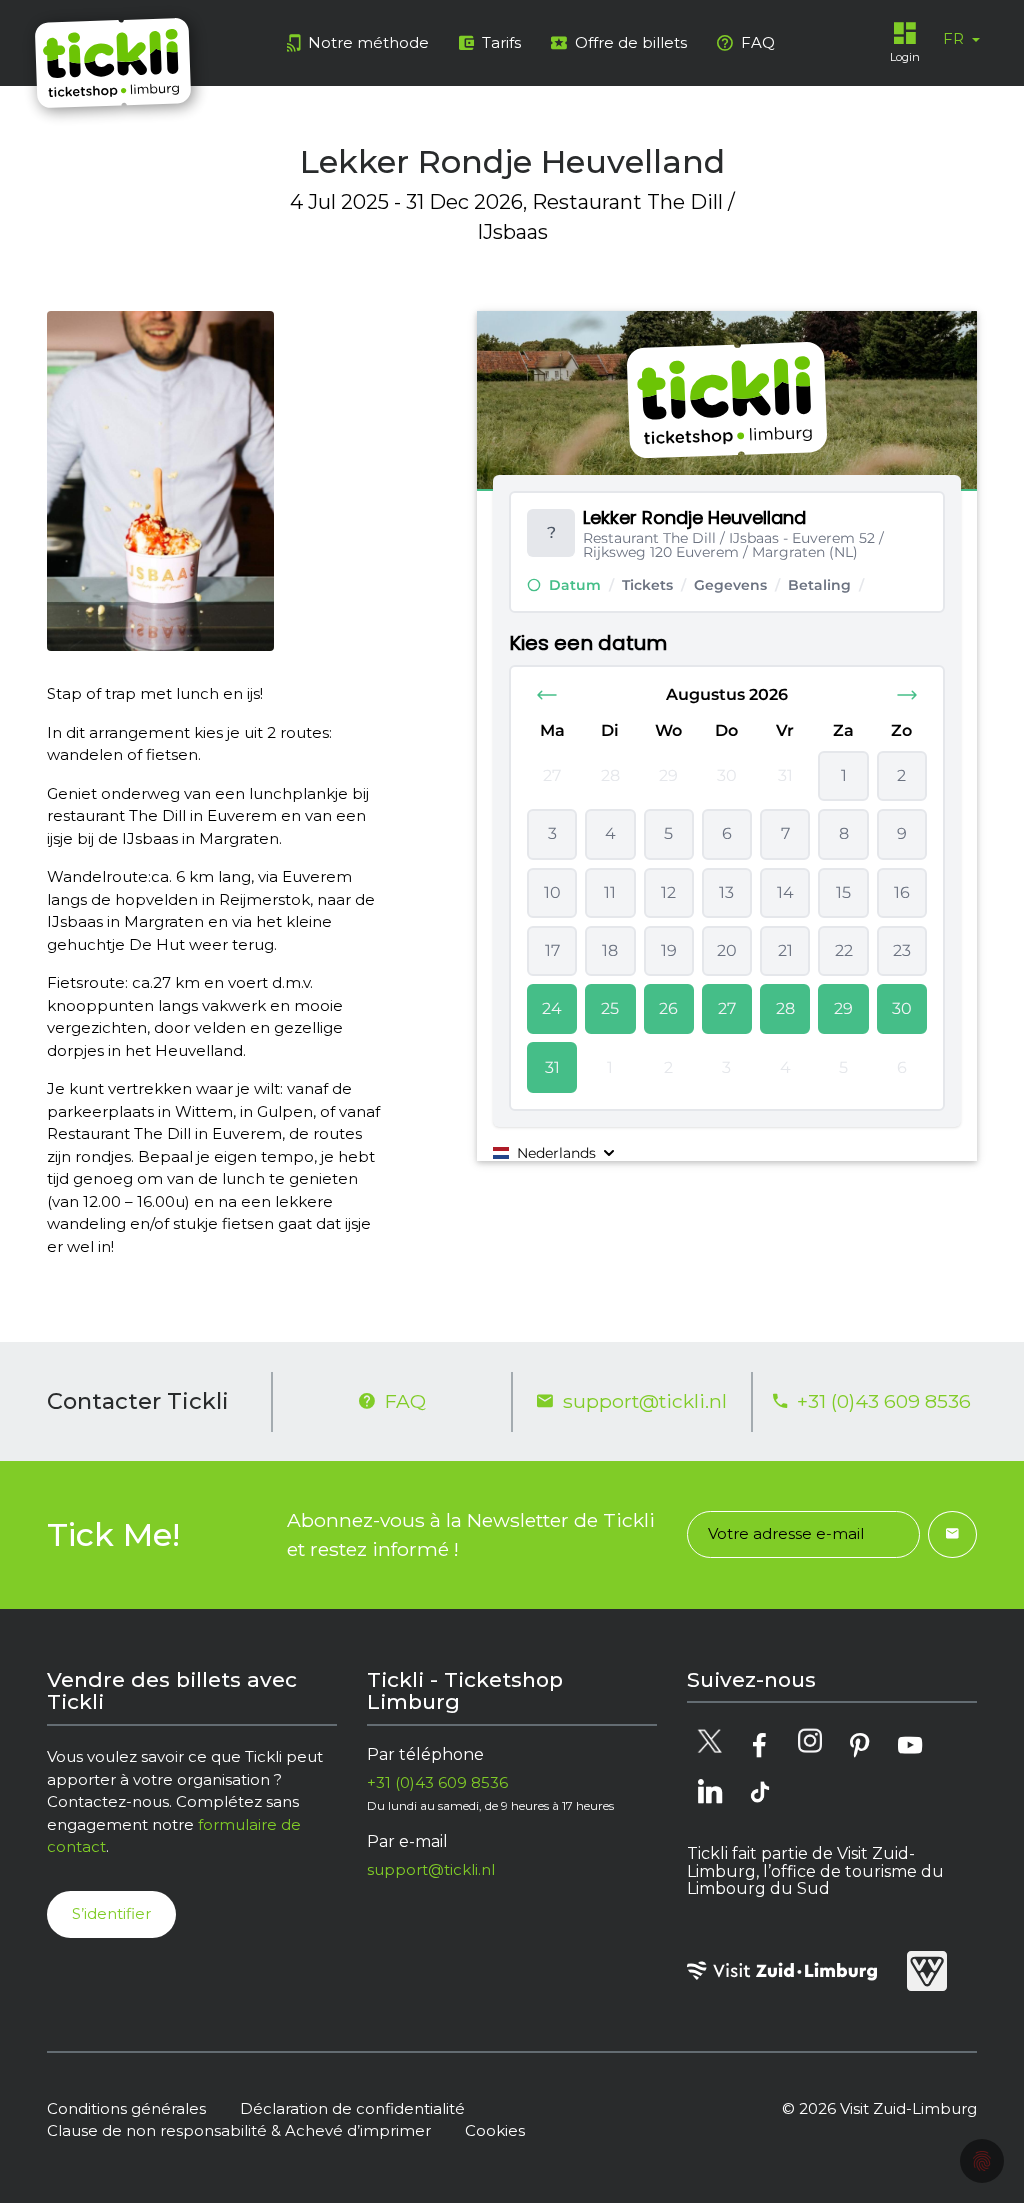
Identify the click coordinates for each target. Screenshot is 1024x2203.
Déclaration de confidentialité (352, 2108)
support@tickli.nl (645, 1401)
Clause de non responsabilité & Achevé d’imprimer (239, 2130)
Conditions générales (126, 2108)
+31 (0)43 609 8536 (884, 1401)
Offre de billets (631, 42)
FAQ (758, 42)
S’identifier (111, 1913)
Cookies (495, 2130)
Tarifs (501, 42)
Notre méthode (368, 42)
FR (955, 38)
